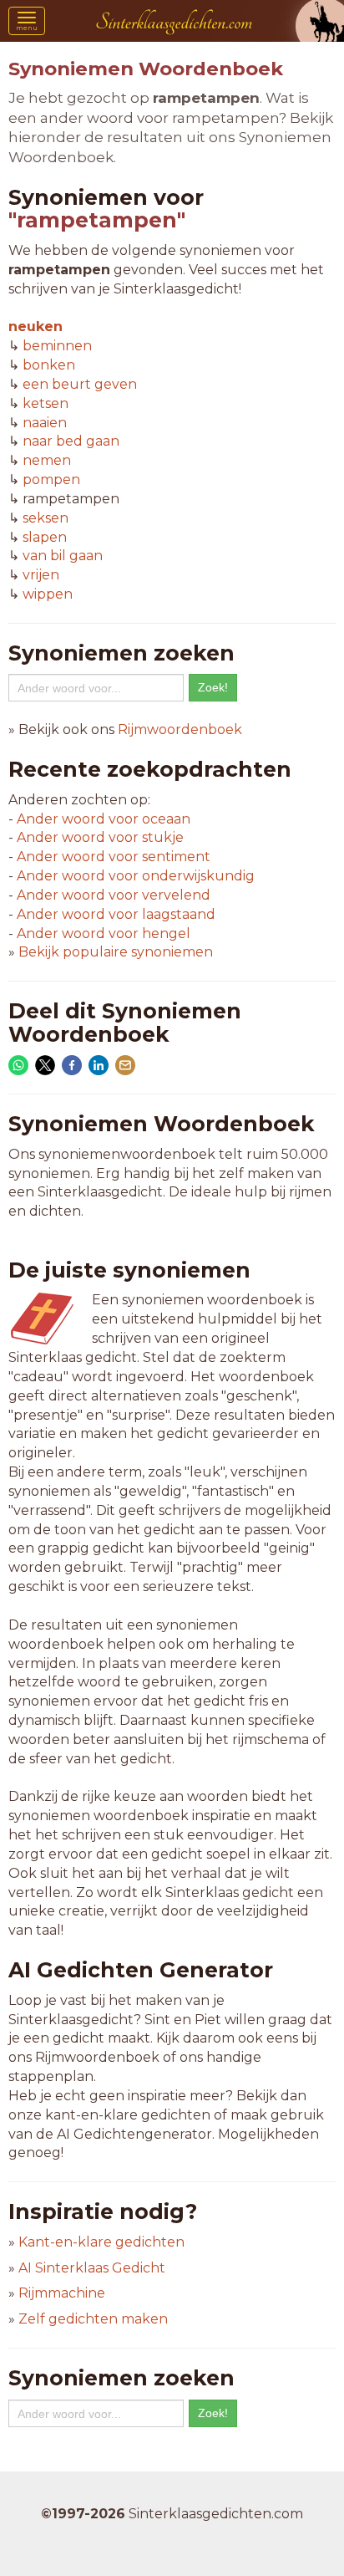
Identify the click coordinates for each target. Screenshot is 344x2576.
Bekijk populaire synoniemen (116, 952)
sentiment (114, 857)
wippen (48, 594)
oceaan (104, 819)
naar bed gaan (71, 441)
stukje (100, 837)
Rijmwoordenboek (180, 729)
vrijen (41, 575)
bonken (49, 365)
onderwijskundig (136, 876)
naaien (45, 423)
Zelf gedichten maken (93, 2319)
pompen (51, 479)
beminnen (57, 346)
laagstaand (116, 914)
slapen (45, 537)
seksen (46, 518)
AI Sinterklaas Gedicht (92, 2268)
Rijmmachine (62, 2293)
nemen (47, 460)
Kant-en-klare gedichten (101, 2242)
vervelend (114, 895)
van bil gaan (63, 556)
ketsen (46, 403)
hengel (104, 933)
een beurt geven (80, 384)
